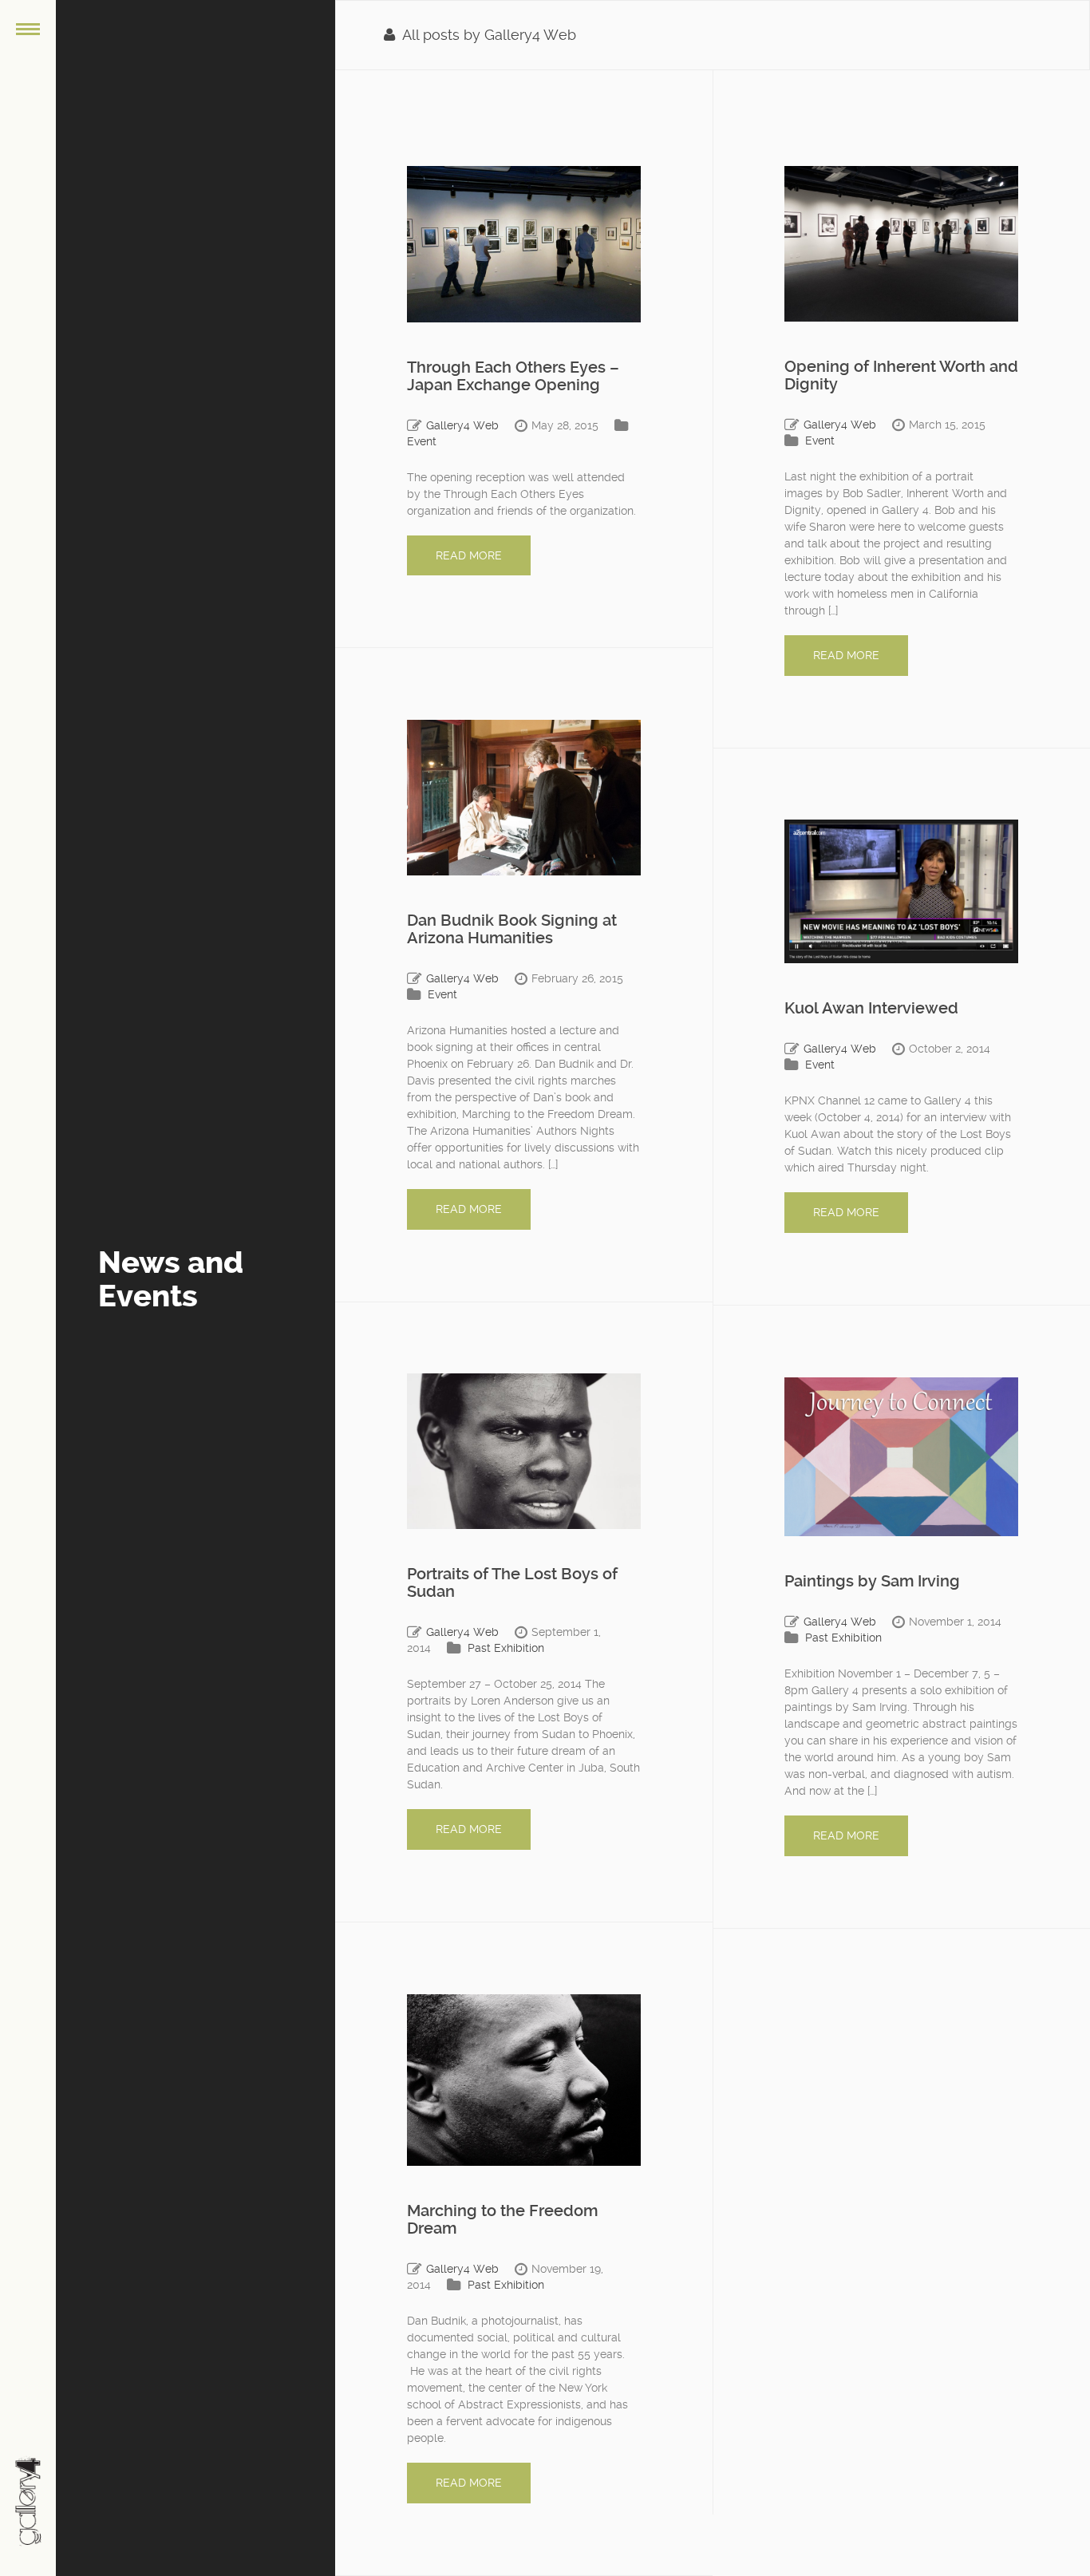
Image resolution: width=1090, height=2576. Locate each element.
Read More (469, 555)
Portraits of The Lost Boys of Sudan (512, 1582)
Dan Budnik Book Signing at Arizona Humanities (512, 929)
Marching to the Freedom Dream (502, 2219)
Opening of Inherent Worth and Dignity (901, 375)
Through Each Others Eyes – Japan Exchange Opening (513, 376)
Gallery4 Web (462, 425)
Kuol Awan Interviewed (871, 1008)
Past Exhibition (506, 1648)
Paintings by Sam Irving (872, 1581)
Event (422, 441)
